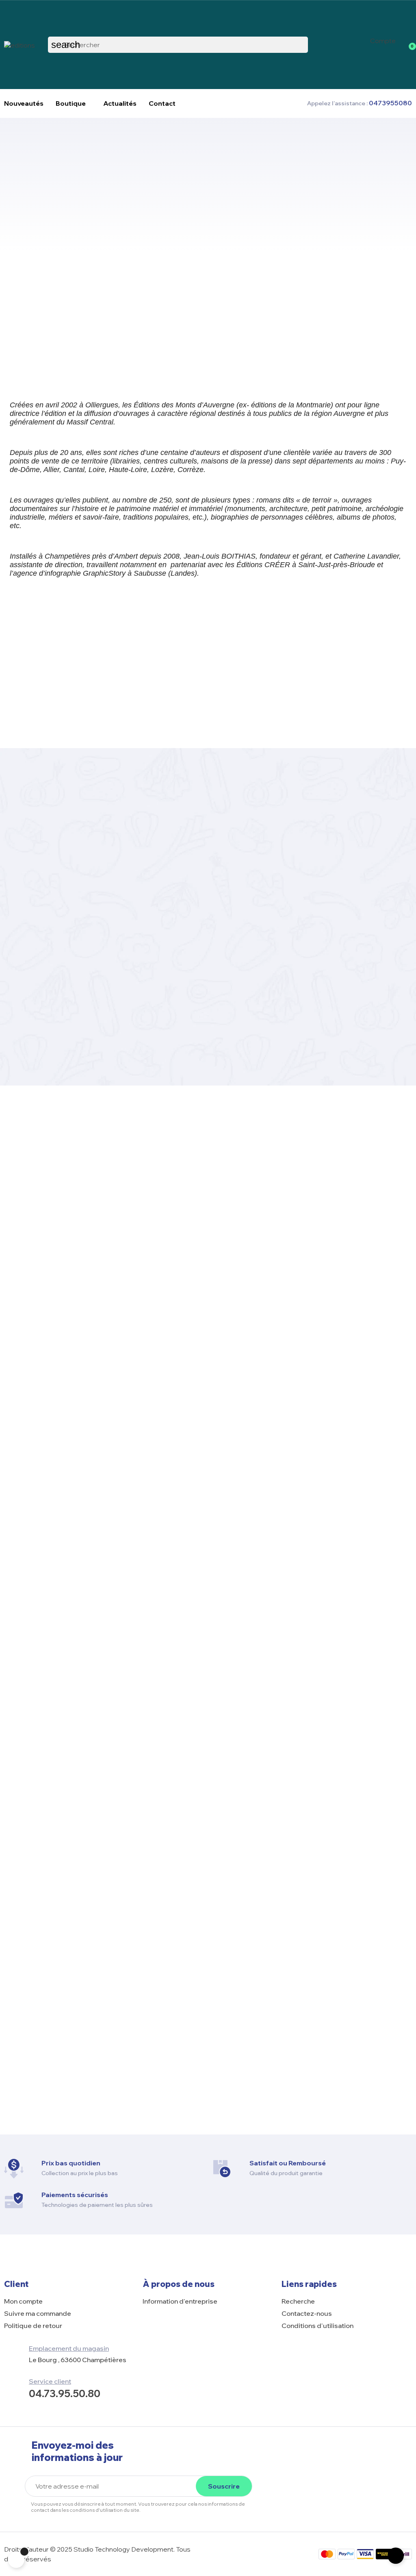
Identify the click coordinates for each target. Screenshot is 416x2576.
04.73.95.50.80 (65, 2393)
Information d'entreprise (180, 2301)
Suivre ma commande (38, 2313)
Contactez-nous (307, 2313)
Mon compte (23, 2301)
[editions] (19, 44)
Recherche (298, 2301)
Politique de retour (33, 2326)
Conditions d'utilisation (317, 2326)
